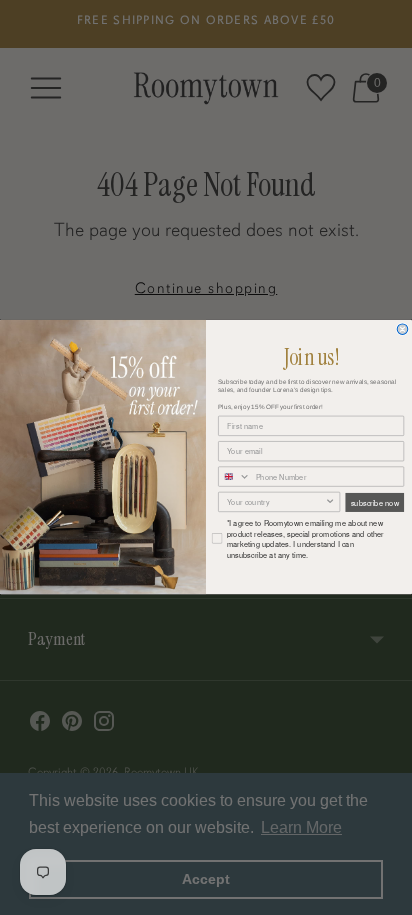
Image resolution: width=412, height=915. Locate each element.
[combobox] (235, 476)
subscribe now (375, 502)
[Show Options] (330, 502)
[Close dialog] (402, 329)
